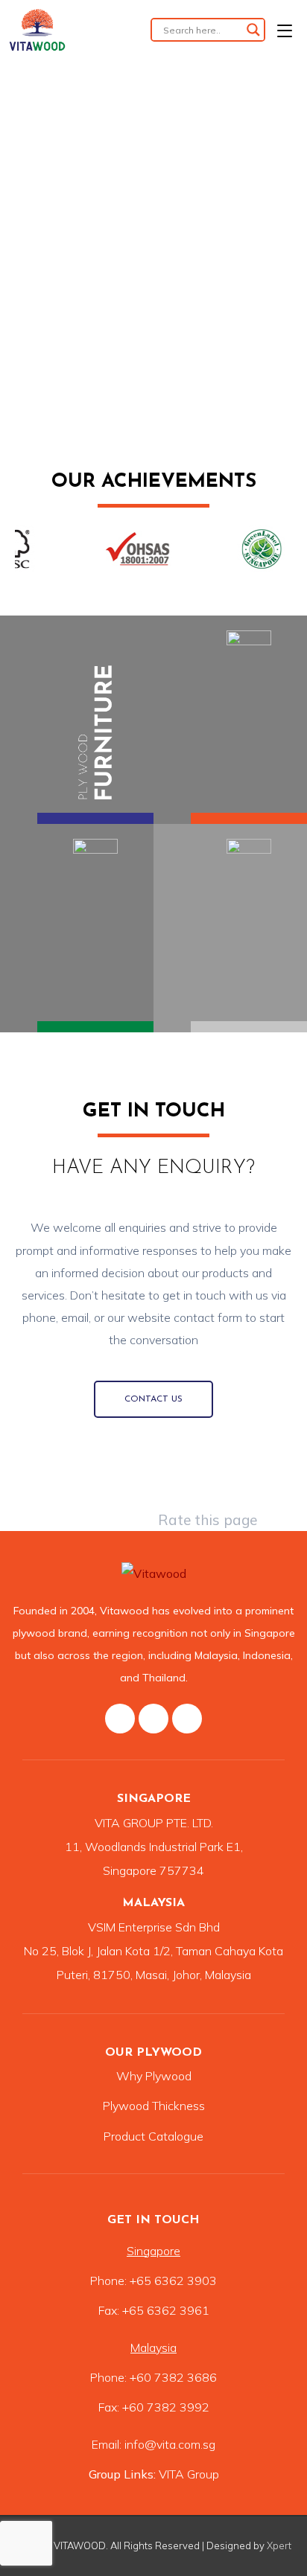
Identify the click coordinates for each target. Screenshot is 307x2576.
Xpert (279, 2545)
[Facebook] (120, 1719)
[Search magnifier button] (253, 30)
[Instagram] (153, 1719)
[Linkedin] (187, 1719)
